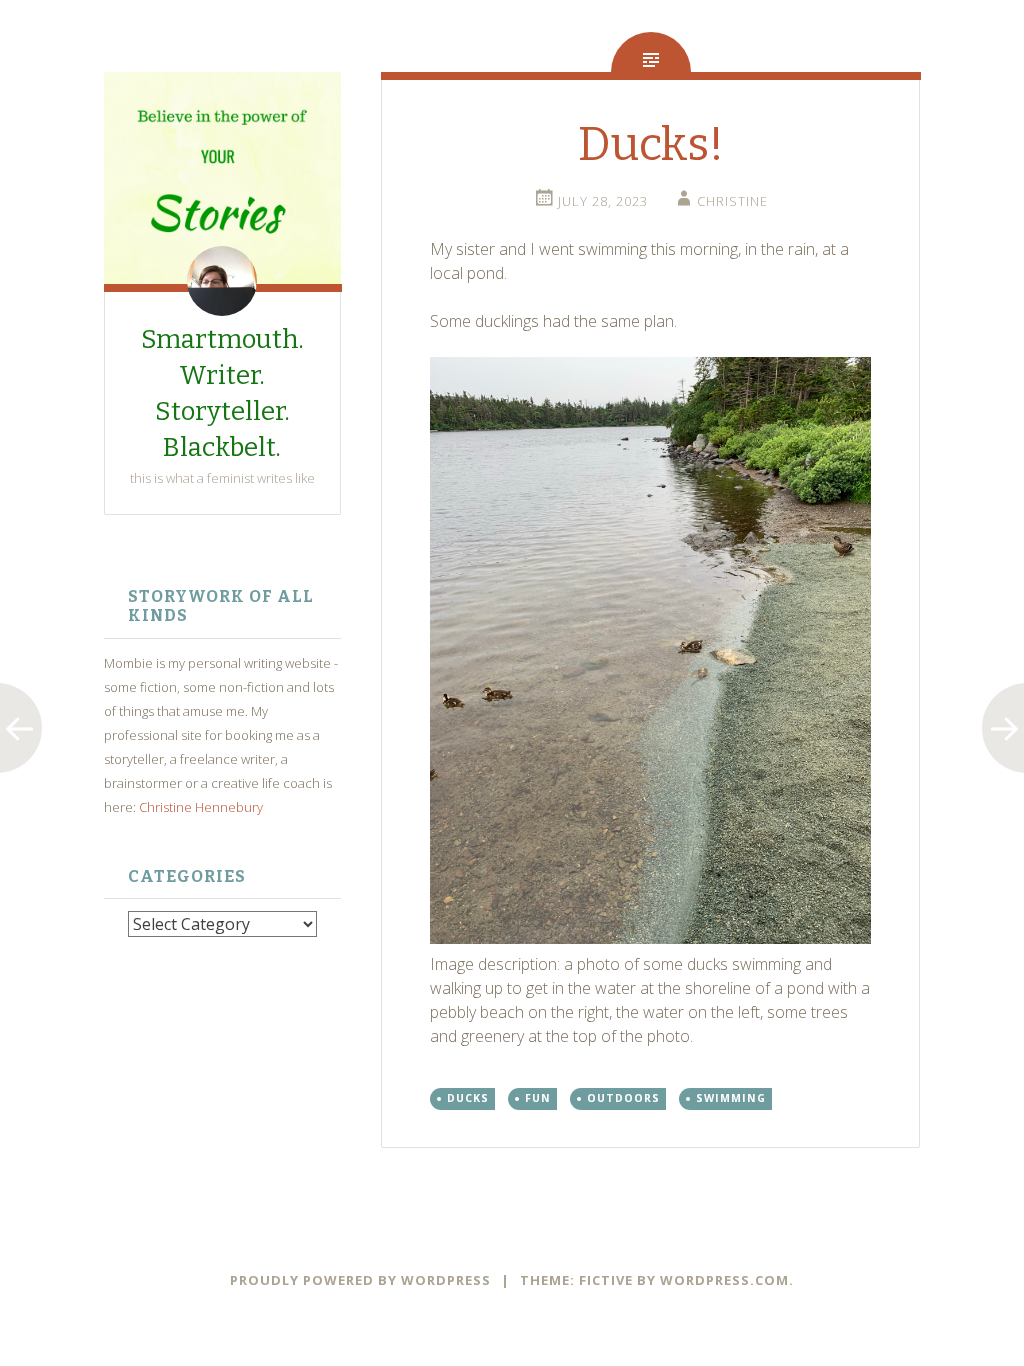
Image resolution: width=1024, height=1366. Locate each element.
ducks (468, 1098)
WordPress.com (724, 1280)
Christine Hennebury (201, 807)
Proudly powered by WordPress (360, 1280)
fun (538, 1098)
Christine (732, 201)
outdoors (623, 1098)
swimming (731, 1098)
